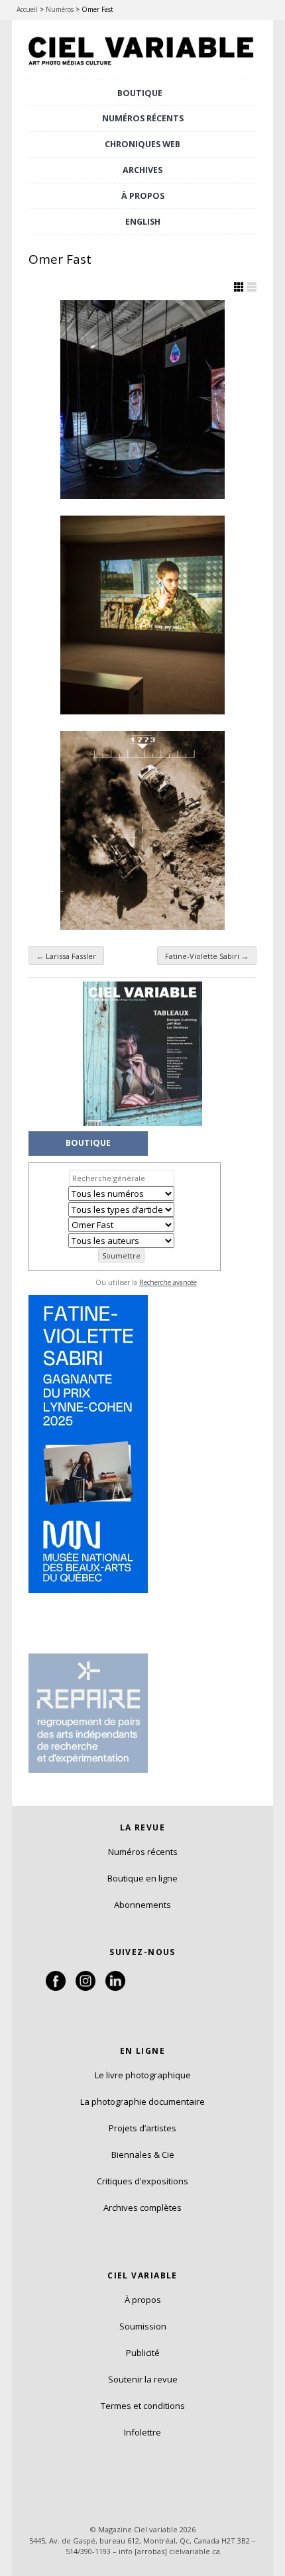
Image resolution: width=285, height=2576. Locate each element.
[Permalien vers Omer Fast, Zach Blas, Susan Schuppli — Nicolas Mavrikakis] (142, 400)
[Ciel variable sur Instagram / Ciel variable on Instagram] (85, 1988)
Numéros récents (143, 1852)
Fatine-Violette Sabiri (207, 956)
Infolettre (142, 2432)
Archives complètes (142, 2208)
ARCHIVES (142, 170)
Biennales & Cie (143, 2155)
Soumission (143, 2326)
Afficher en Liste (252, 287)
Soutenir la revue (143, 2379)
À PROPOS (143, 196)
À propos (143, 2300)
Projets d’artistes (142, 2128)
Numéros (60, 9)
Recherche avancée (168, 1282)
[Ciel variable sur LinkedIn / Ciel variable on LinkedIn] (115, 1988)
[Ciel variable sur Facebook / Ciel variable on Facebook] (56, 1988)
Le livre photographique (143, 2075)
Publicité (143, 2353)
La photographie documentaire (142, 2101)
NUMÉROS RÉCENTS (143, 118)
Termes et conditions (143, 2406)
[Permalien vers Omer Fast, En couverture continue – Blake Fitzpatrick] (142, 615)
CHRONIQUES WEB (142, 144)
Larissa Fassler (66, 956)
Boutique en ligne (142, 1878)
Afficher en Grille (239, 287)
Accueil (27, 9)
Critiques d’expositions (142, 2181)
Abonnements (142, 1905)
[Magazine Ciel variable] (142, 67)
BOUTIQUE (140, 93)
